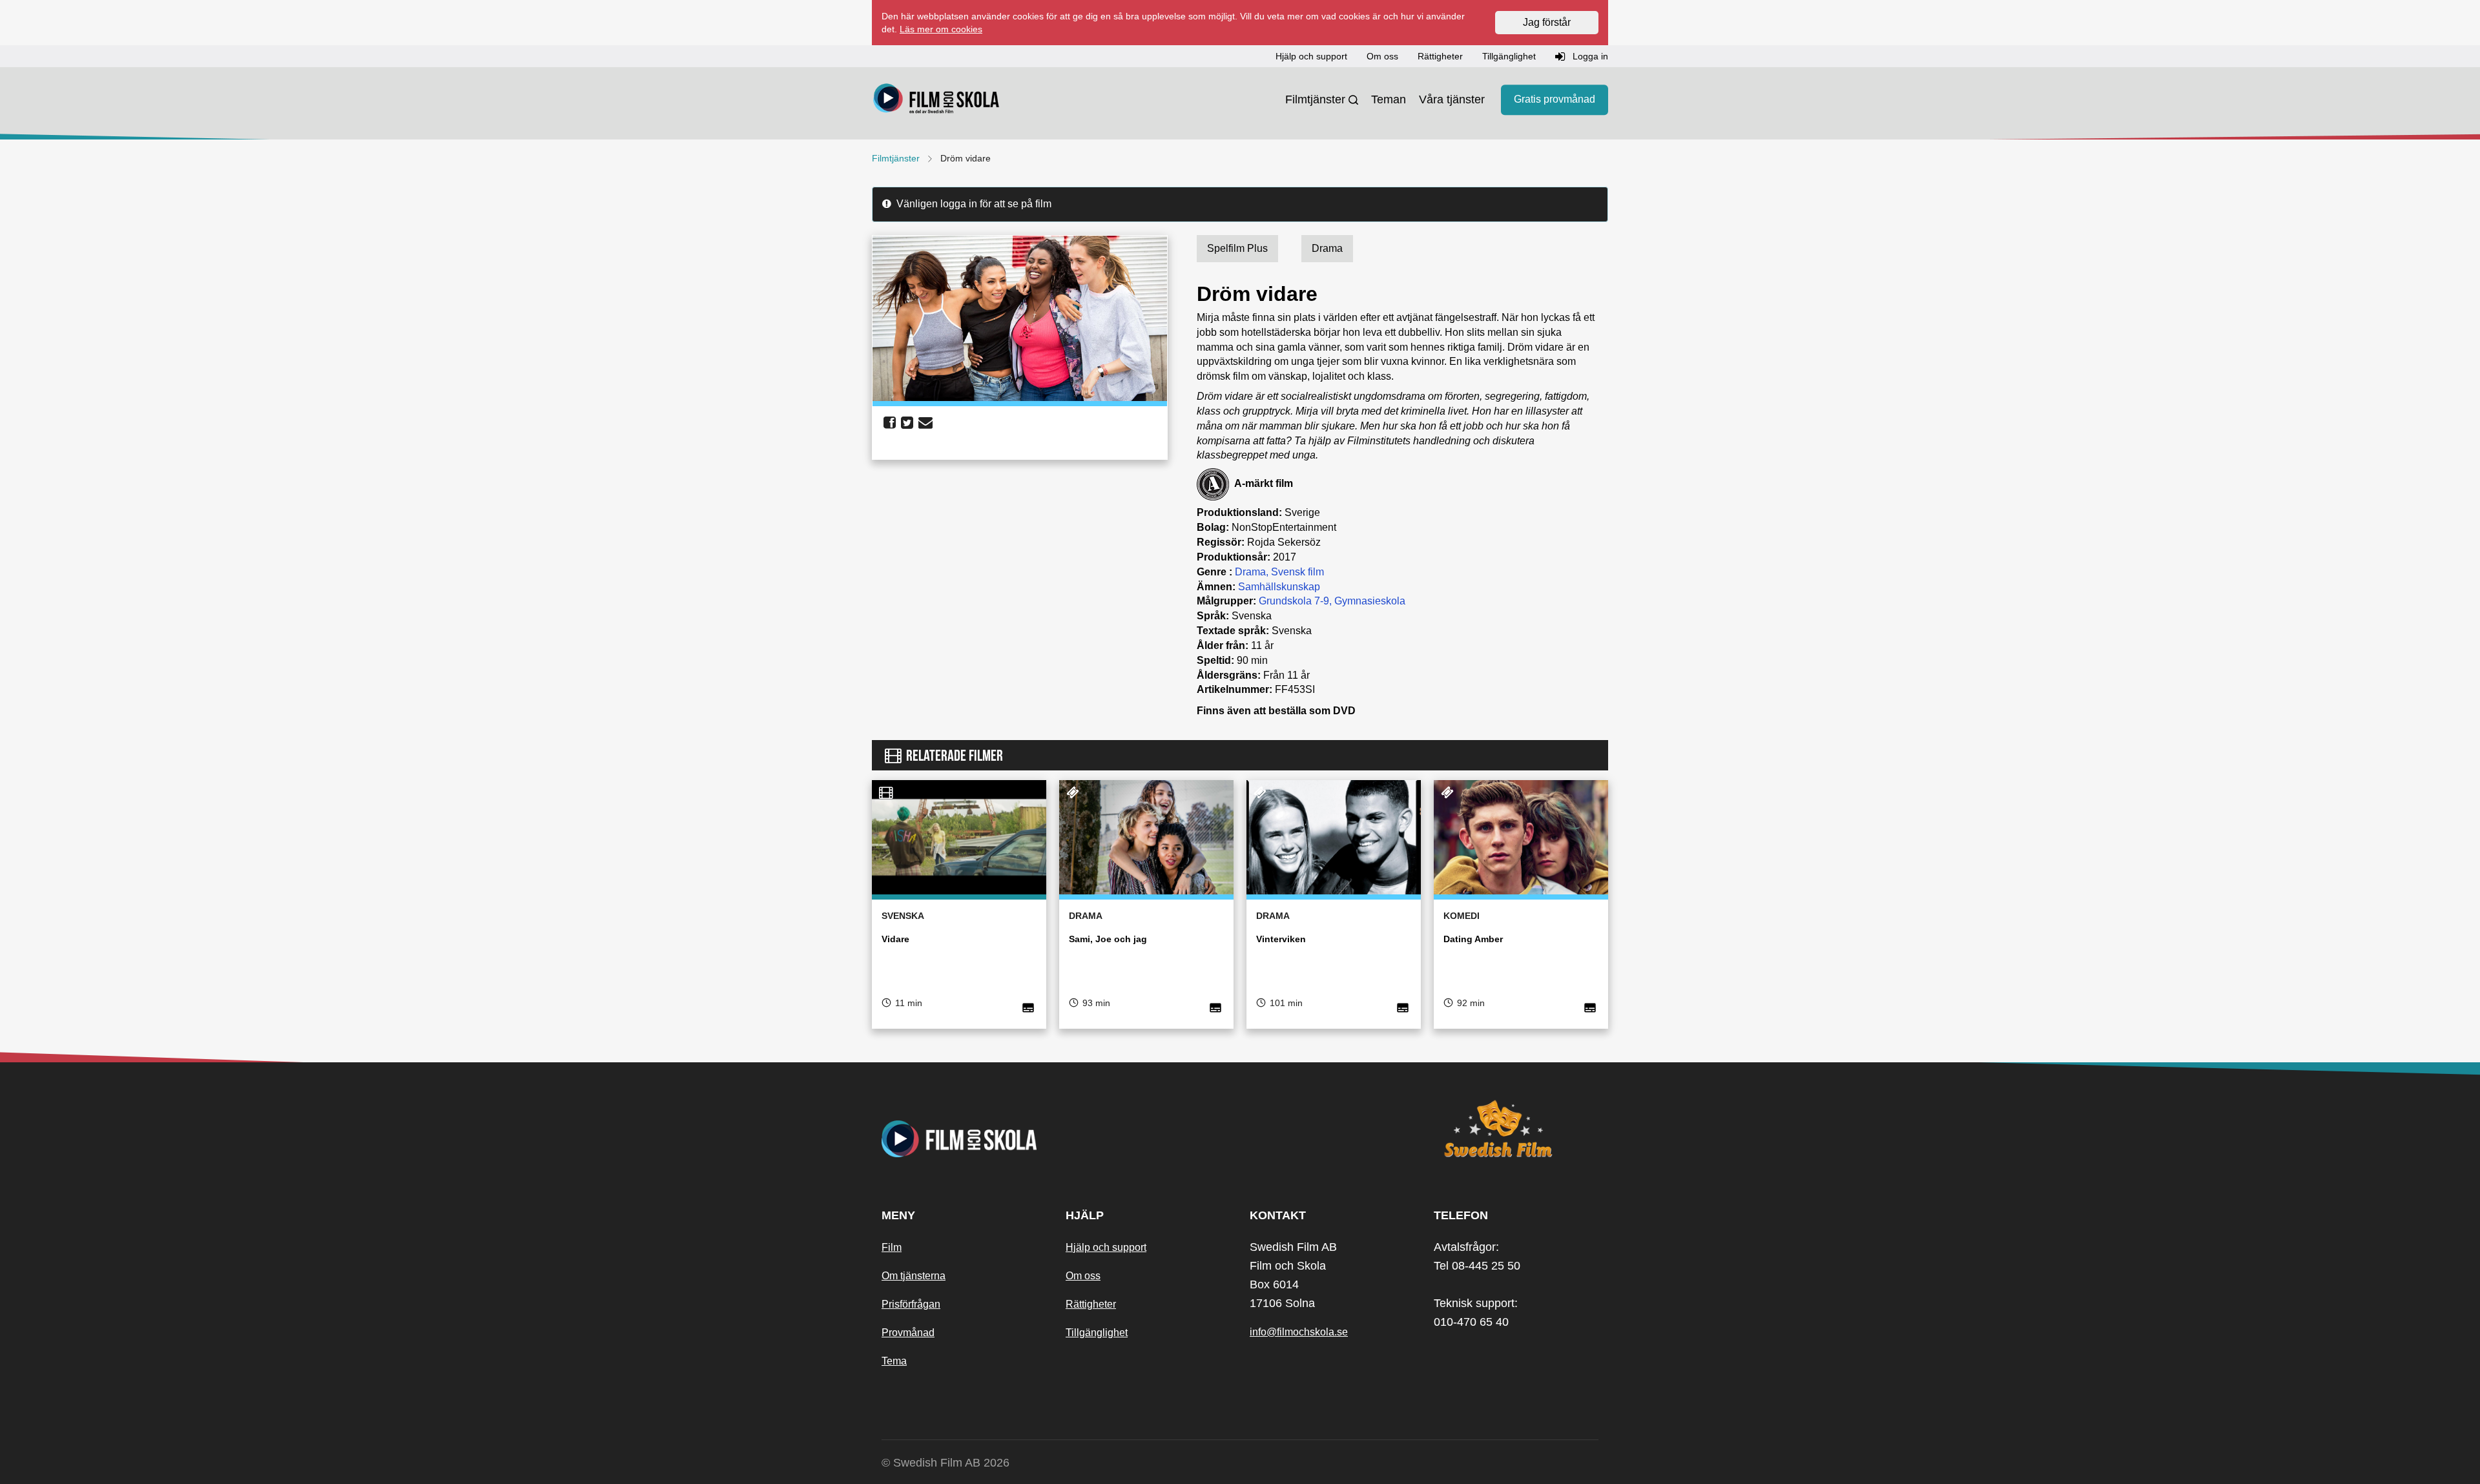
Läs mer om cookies (941, 29)
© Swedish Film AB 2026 (945, 1463)
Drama (1250, 572)
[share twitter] (907, 423)
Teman (1389, 99)
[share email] (925, 423)
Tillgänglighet (1097, 1333)
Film (892, 1247)
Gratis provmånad (1555, 100)
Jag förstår (1547, 22)
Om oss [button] (1382, 56)
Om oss (1083, 1276)
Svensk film (1297, 572)
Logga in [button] (1589, 56)
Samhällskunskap (1279, 587)
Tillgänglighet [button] (1509, 56)
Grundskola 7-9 (1294, 601)
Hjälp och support (1106, 1247)
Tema (894, 1361)
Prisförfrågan (911, 1304)
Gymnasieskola (1370, 601)
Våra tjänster (1452, 99)
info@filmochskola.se (1299, 1332)
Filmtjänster (1315, 99)
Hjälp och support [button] (1311, 56)
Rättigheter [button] (1440, 56)
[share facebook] (890, 423)
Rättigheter (1091, 1304)
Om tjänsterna (914, 1276)
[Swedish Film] (1516, 1129)
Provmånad (908, 1333)
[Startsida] (936, 100)
